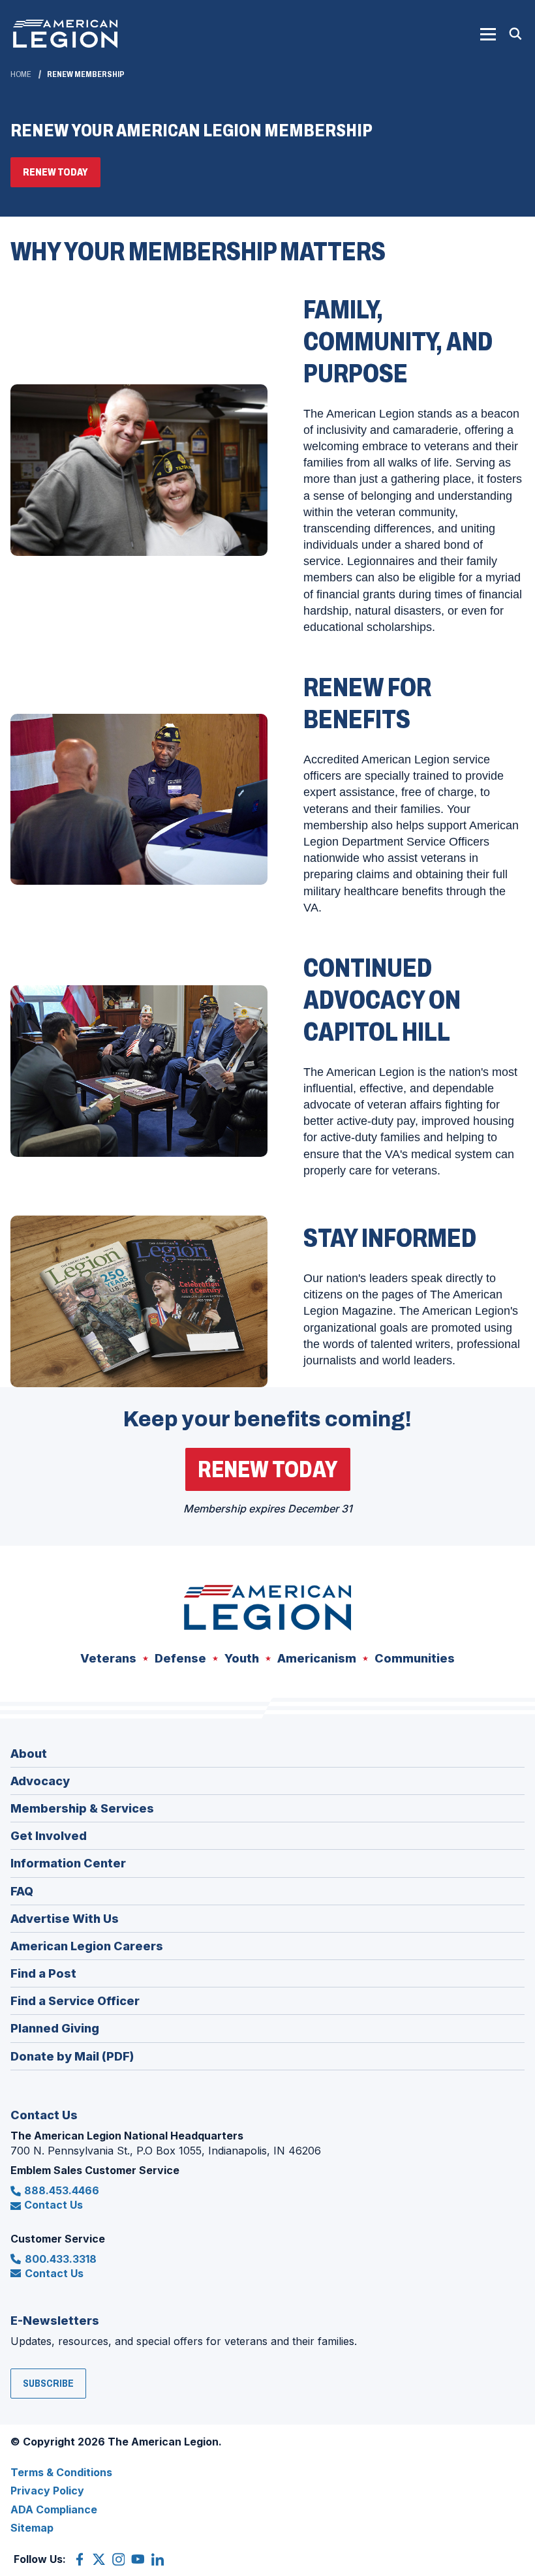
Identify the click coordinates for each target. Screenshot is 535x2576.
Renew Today (62, 176)
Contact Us (53, 2205)
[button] (488, 34)
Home (21, 74)
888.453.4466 (62, 2190)
